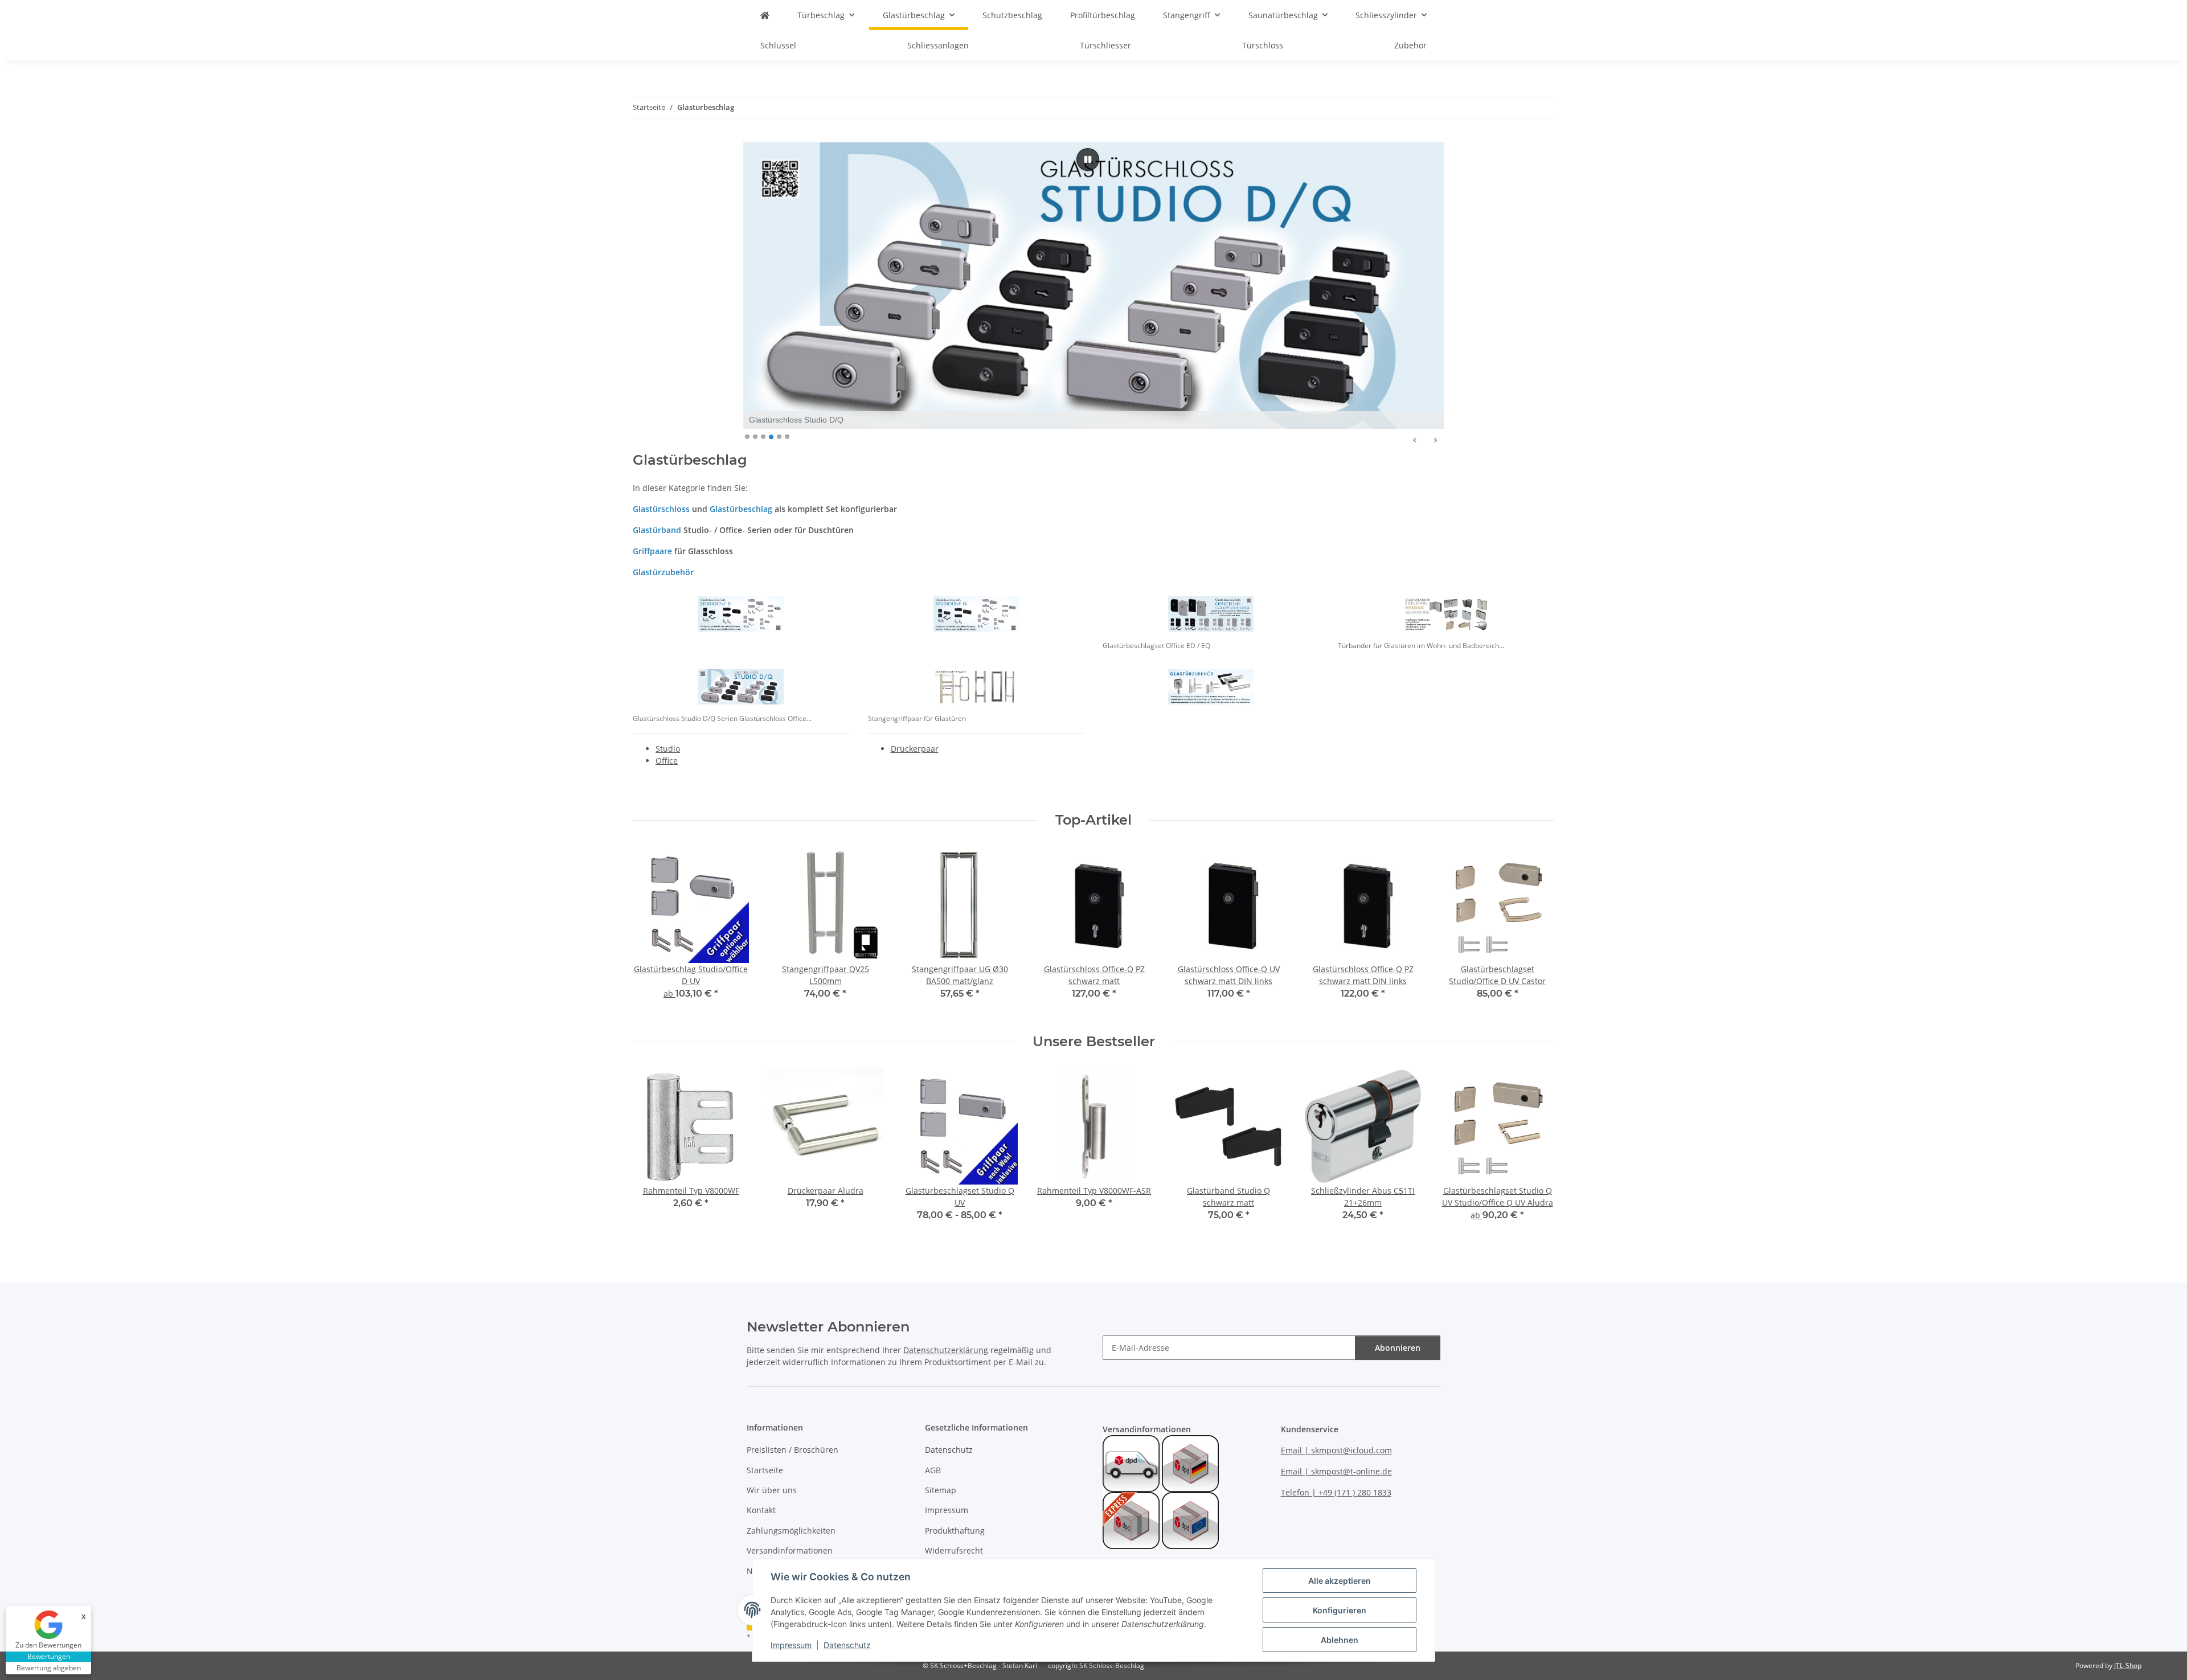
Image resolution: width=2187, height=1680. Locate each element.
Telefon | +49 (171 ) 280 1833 (1336, 1492)
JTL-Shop (2128, 1665)
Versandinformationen (790, 1550)
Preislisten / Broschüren (793, 1450)
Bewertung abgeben (49, 1668)
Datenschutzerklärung (946, 1350)
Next (1536, 931)
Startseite (765, 1470)
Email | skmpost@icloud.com (1336, 1450)
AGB (933, 1470)
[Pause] (1088, 159)
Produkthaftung (955, 1531)
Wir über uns (772, 1490)
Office (667, 761)
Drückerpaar (915, 749)
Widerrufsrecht (954, 1550)
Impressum (791, 1645)
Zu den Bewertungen (48, 1645)
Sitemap (941, 1490)
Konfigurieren (1340, 1610)
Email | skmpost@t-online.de (1336, 1471)
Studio (668, 749)
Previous (652, 931)
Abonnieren (1398, 1348)
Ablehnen (1340, 1640)
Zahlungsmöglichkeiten (791, 1531)
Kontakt (761, 1510)
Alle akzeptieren (1340, 1581)
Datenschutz (847, 1645)
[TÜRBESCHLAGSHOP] (765, 15)
